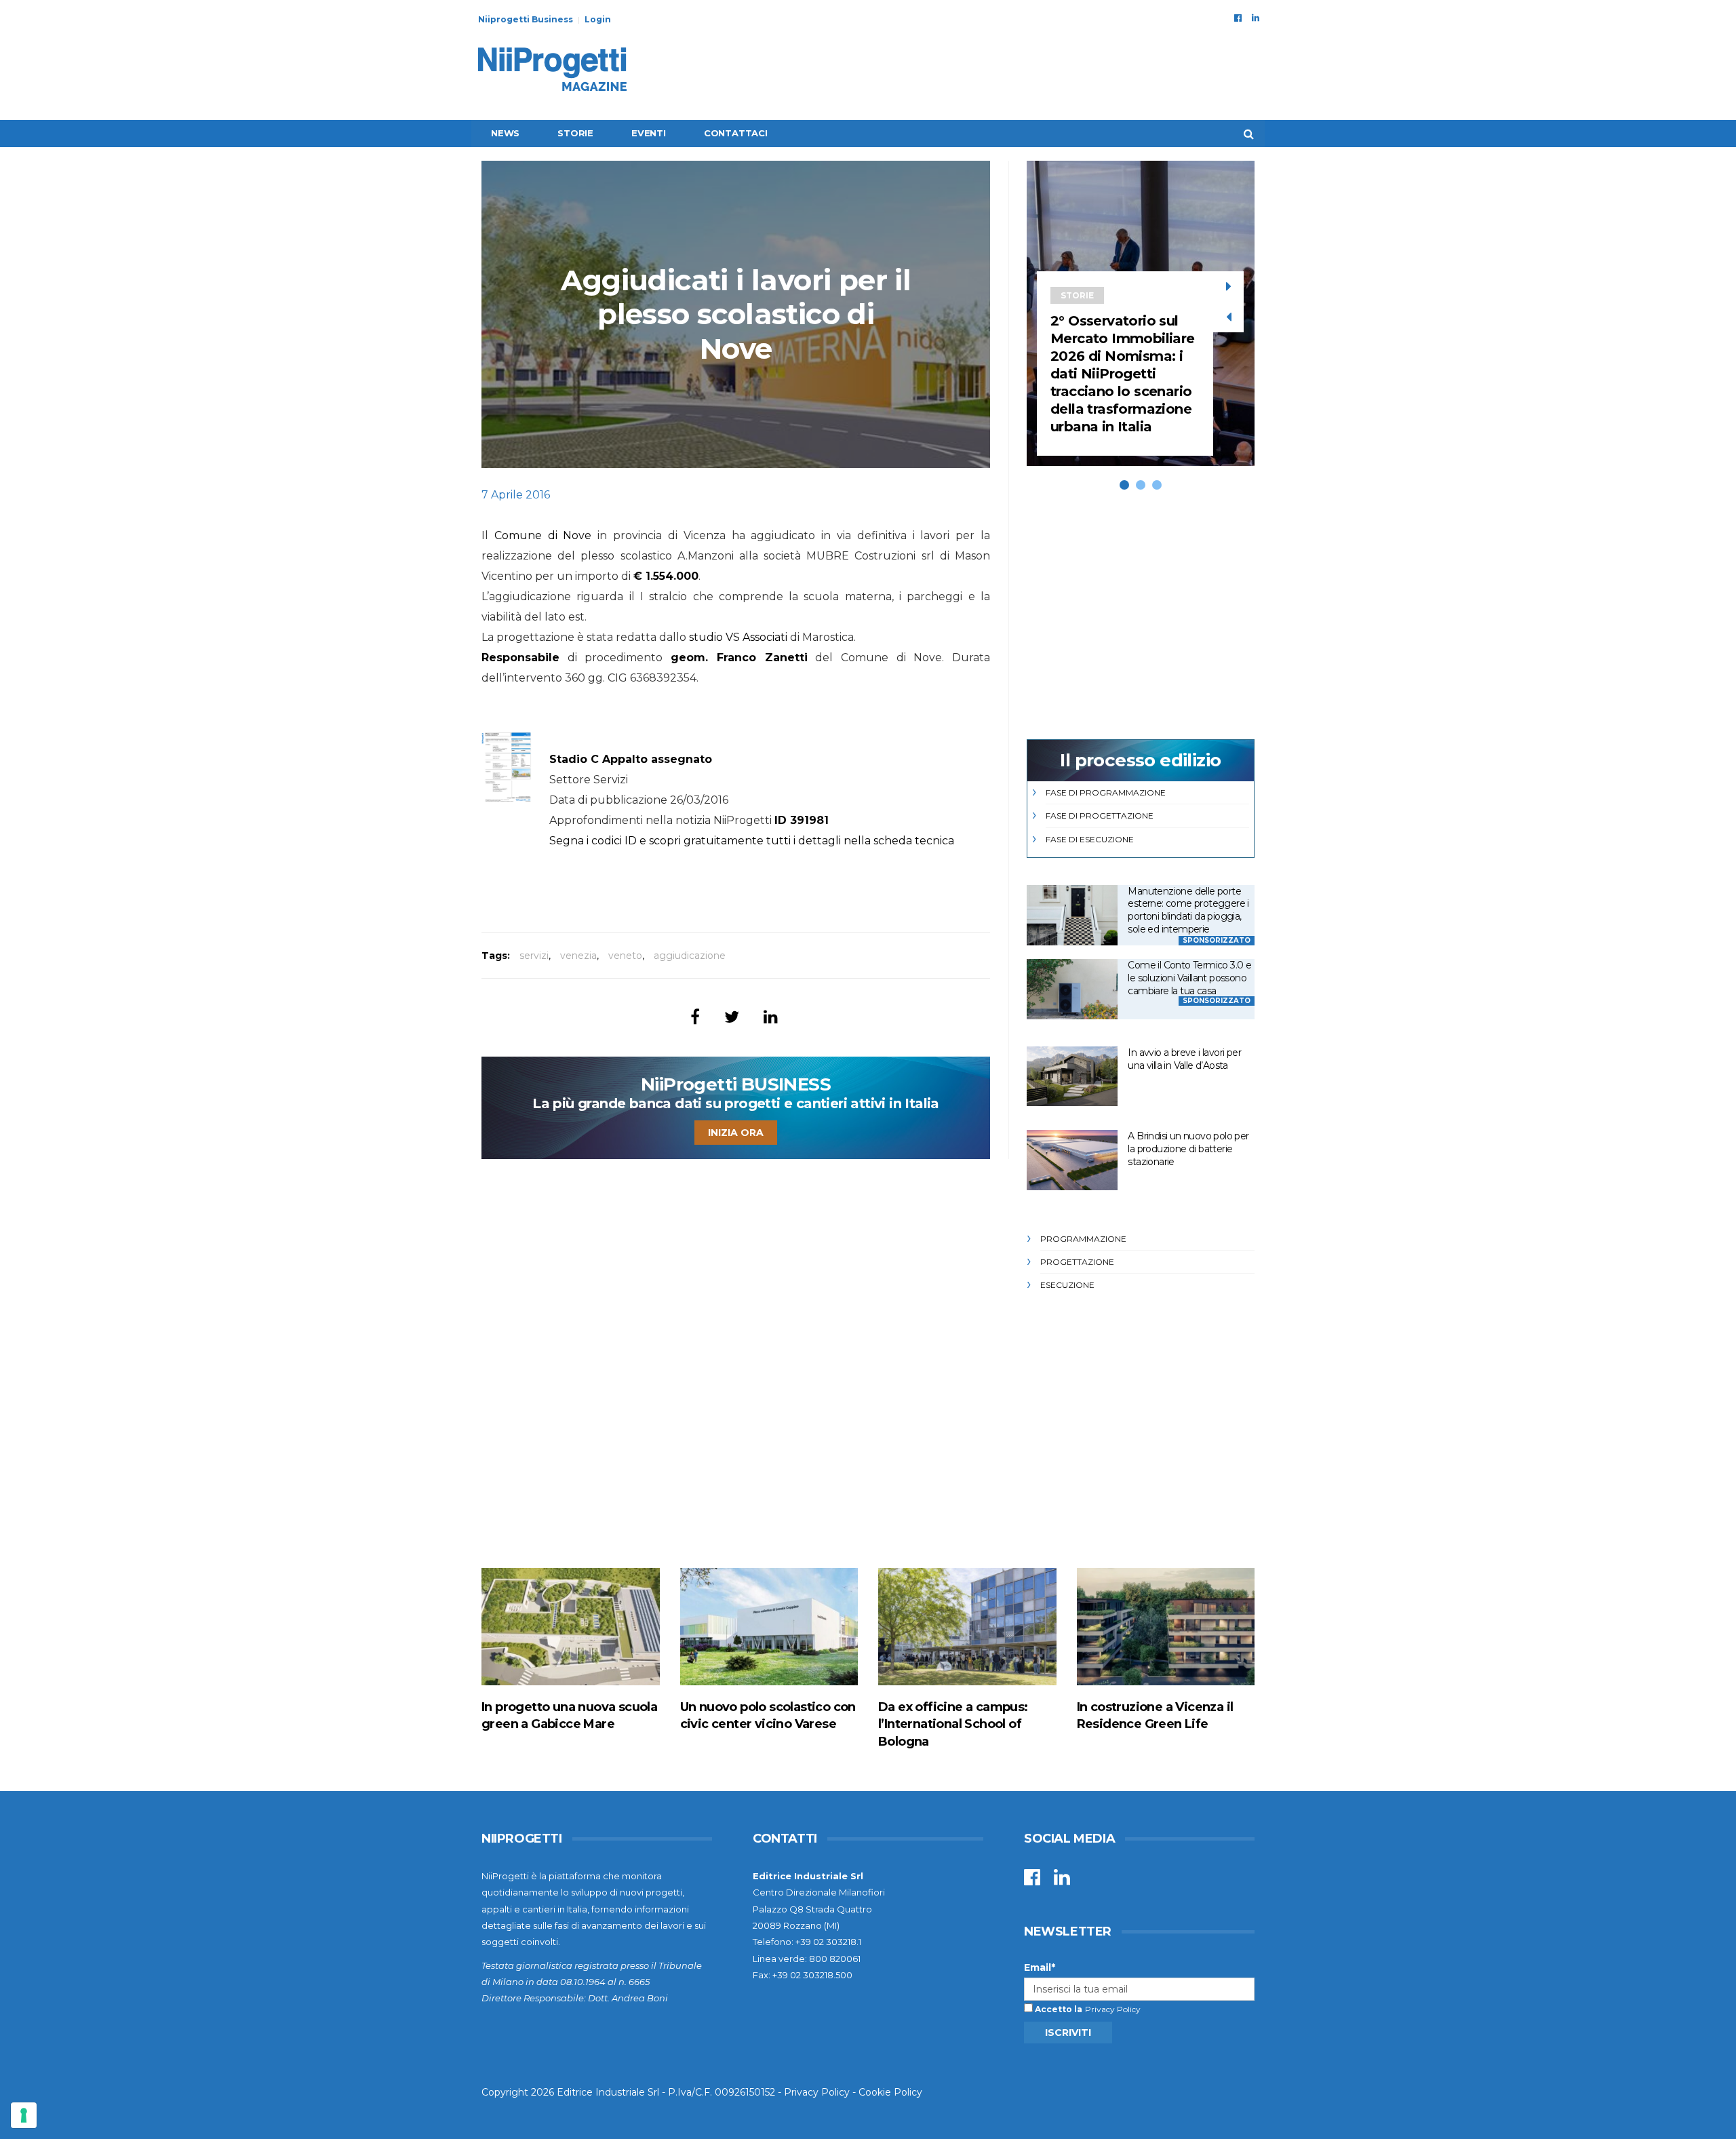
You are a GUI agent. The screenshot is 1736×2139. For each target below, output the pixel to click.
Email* (1040, 1967)
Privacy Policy (1113, 2009)
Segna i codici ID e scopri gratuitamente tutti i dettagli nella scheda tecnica (752, 841)
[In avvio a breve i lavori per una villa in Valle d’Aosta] (1072, 1077)
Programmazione (1083, 1239)
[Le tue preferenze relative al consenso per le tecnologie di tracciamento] (24, 2115)
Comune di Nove (543, 535)
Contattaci (736, 133)
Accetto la (1058, 2009)
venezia (578, 956)
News (505, 133)
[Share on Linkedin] (771, 1017)
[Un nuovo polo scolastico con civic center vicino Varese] (769, 1627)
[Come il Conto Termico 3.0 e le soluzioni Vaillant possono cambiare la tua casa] (1072, 989)
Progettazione (1077, 1262)
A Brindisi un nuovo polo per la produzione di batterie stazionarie (1188, 1149)
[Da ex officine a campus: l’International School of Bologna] (967, 1627)
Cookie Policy (890, 2092)
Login (598, 19)
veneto (625, 956)
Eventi (649, 133)
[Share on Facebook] (695, 1017)
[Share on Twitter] (732, 1017)
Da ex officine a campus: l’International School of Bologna (953, 1724)
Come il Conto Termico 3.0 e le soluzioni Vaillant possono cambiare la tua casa (1189, 978)
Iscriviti (1068, 2033)
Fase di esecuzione (1090, 839)
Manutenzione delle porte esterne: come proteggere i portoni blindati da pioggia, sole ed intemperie (1188, 910)
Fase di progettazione (1100, 816)
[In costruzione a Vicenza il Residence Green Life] (1166, 1627)
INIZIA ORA (736, 1133)
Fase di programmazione (1106, 792)
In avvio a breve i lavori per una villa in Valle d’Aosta (1184, 1059)
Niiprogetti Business (526, 19)
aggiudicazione (690, 956)
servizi (534, 956)
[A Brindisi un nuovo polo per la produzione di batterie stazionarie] (1072, 1160)
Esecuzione (1067, 1285)
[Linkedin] (1256, 18)
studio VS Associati (738, 637)
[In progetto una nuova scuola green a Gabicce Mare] (571, 1627)
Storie (575, 133)
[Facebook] (1238, 18)
